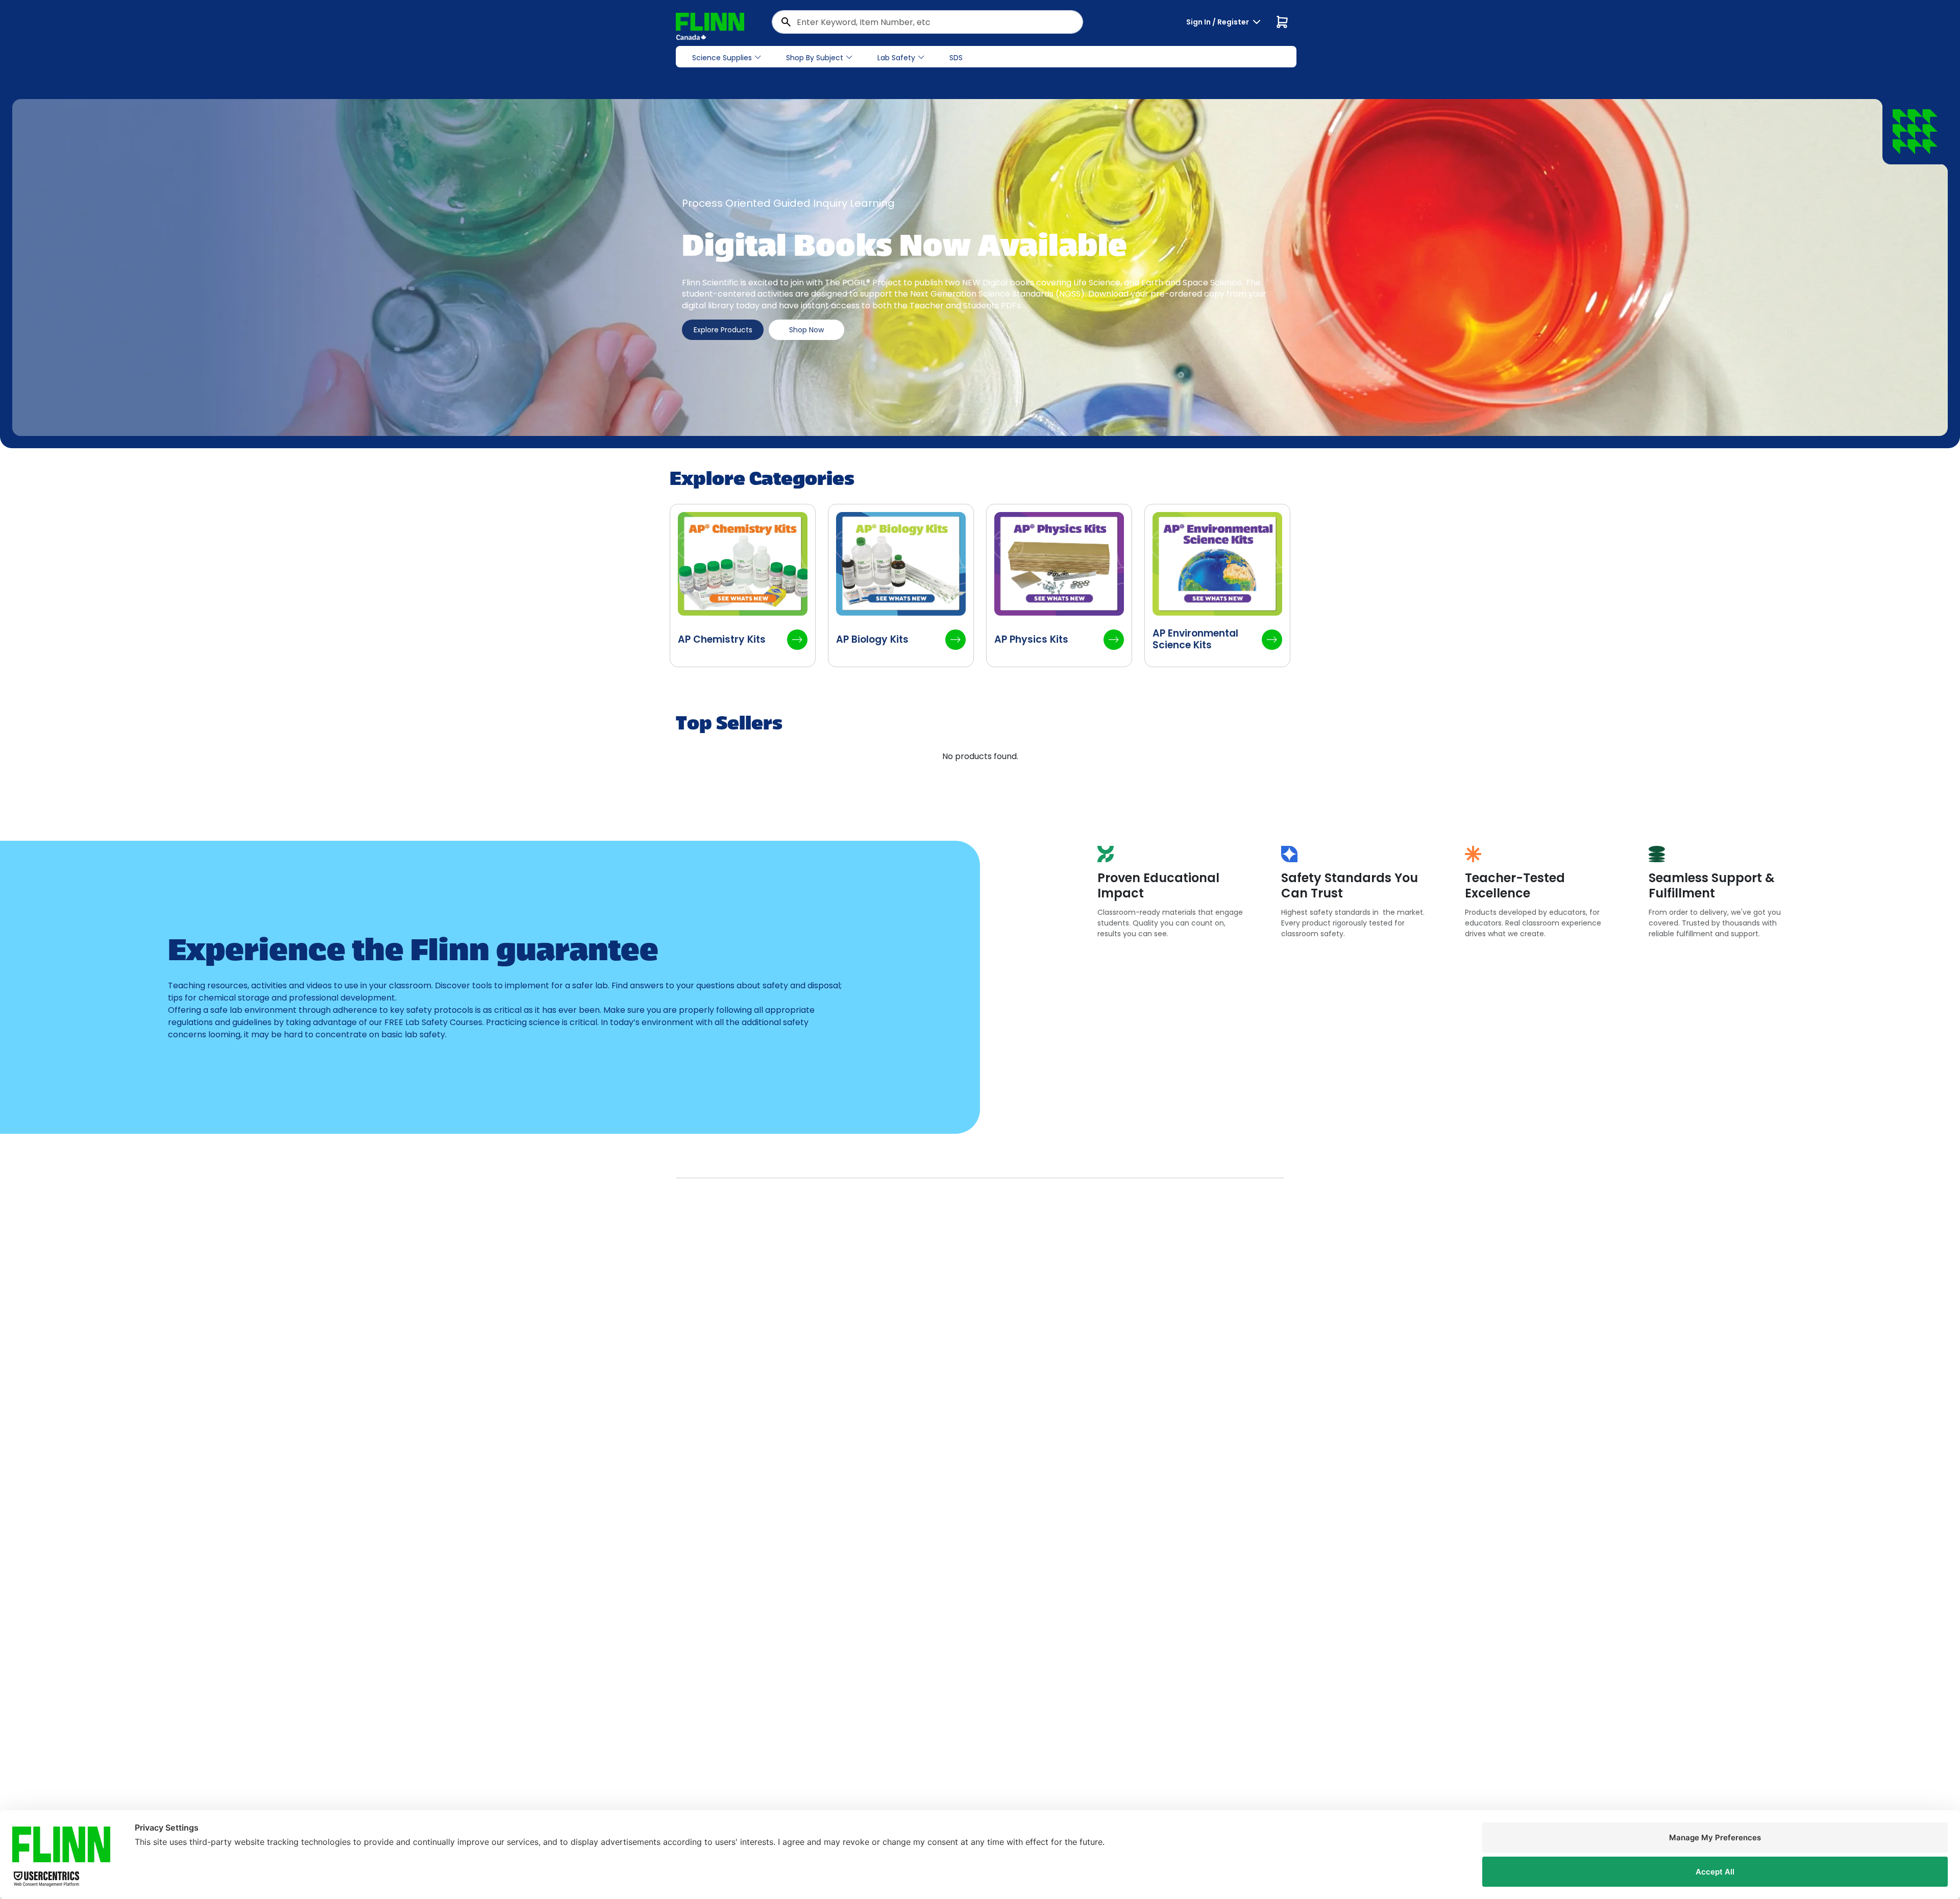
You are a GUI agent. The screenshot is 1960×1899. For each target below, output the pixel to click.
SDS (956, 58)
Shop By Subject (815, 58)
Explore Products (723, 330)
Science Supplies (722, 58)
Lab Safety (896, 58)
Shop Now (806, 330)
